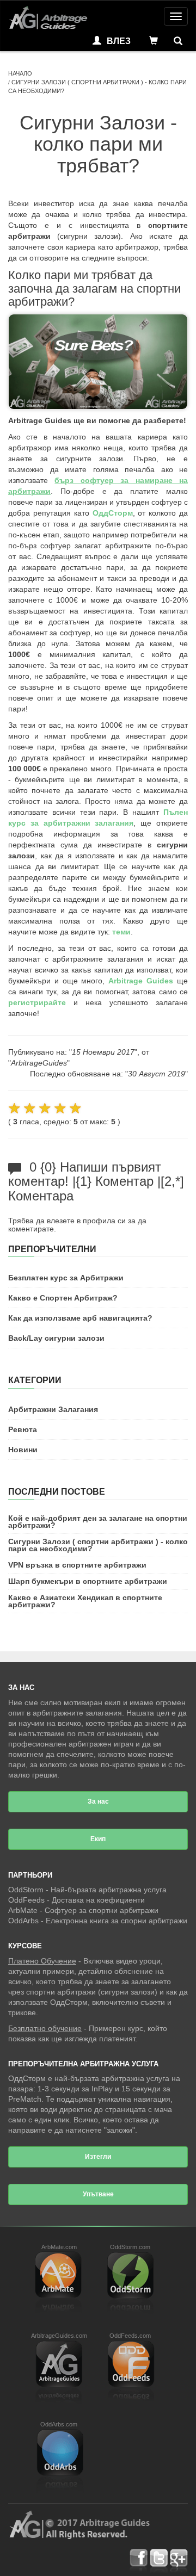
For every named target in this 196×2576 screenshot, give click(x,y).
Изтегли (98, 2157)
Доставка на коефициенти (98, 1900)
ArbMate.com (59, 2247)
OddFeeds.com (130, 2336)
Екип (98, 1839)
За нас (98, 1801)
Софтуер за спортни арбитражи (102, 1910)
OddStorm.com (130, 2247)
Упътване (98, 2194)
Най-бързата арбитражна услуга (109, 1890)
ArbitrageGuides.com (59, 2336)
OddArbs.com (59, 2424)
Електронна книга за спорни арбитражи (117, 1921)
